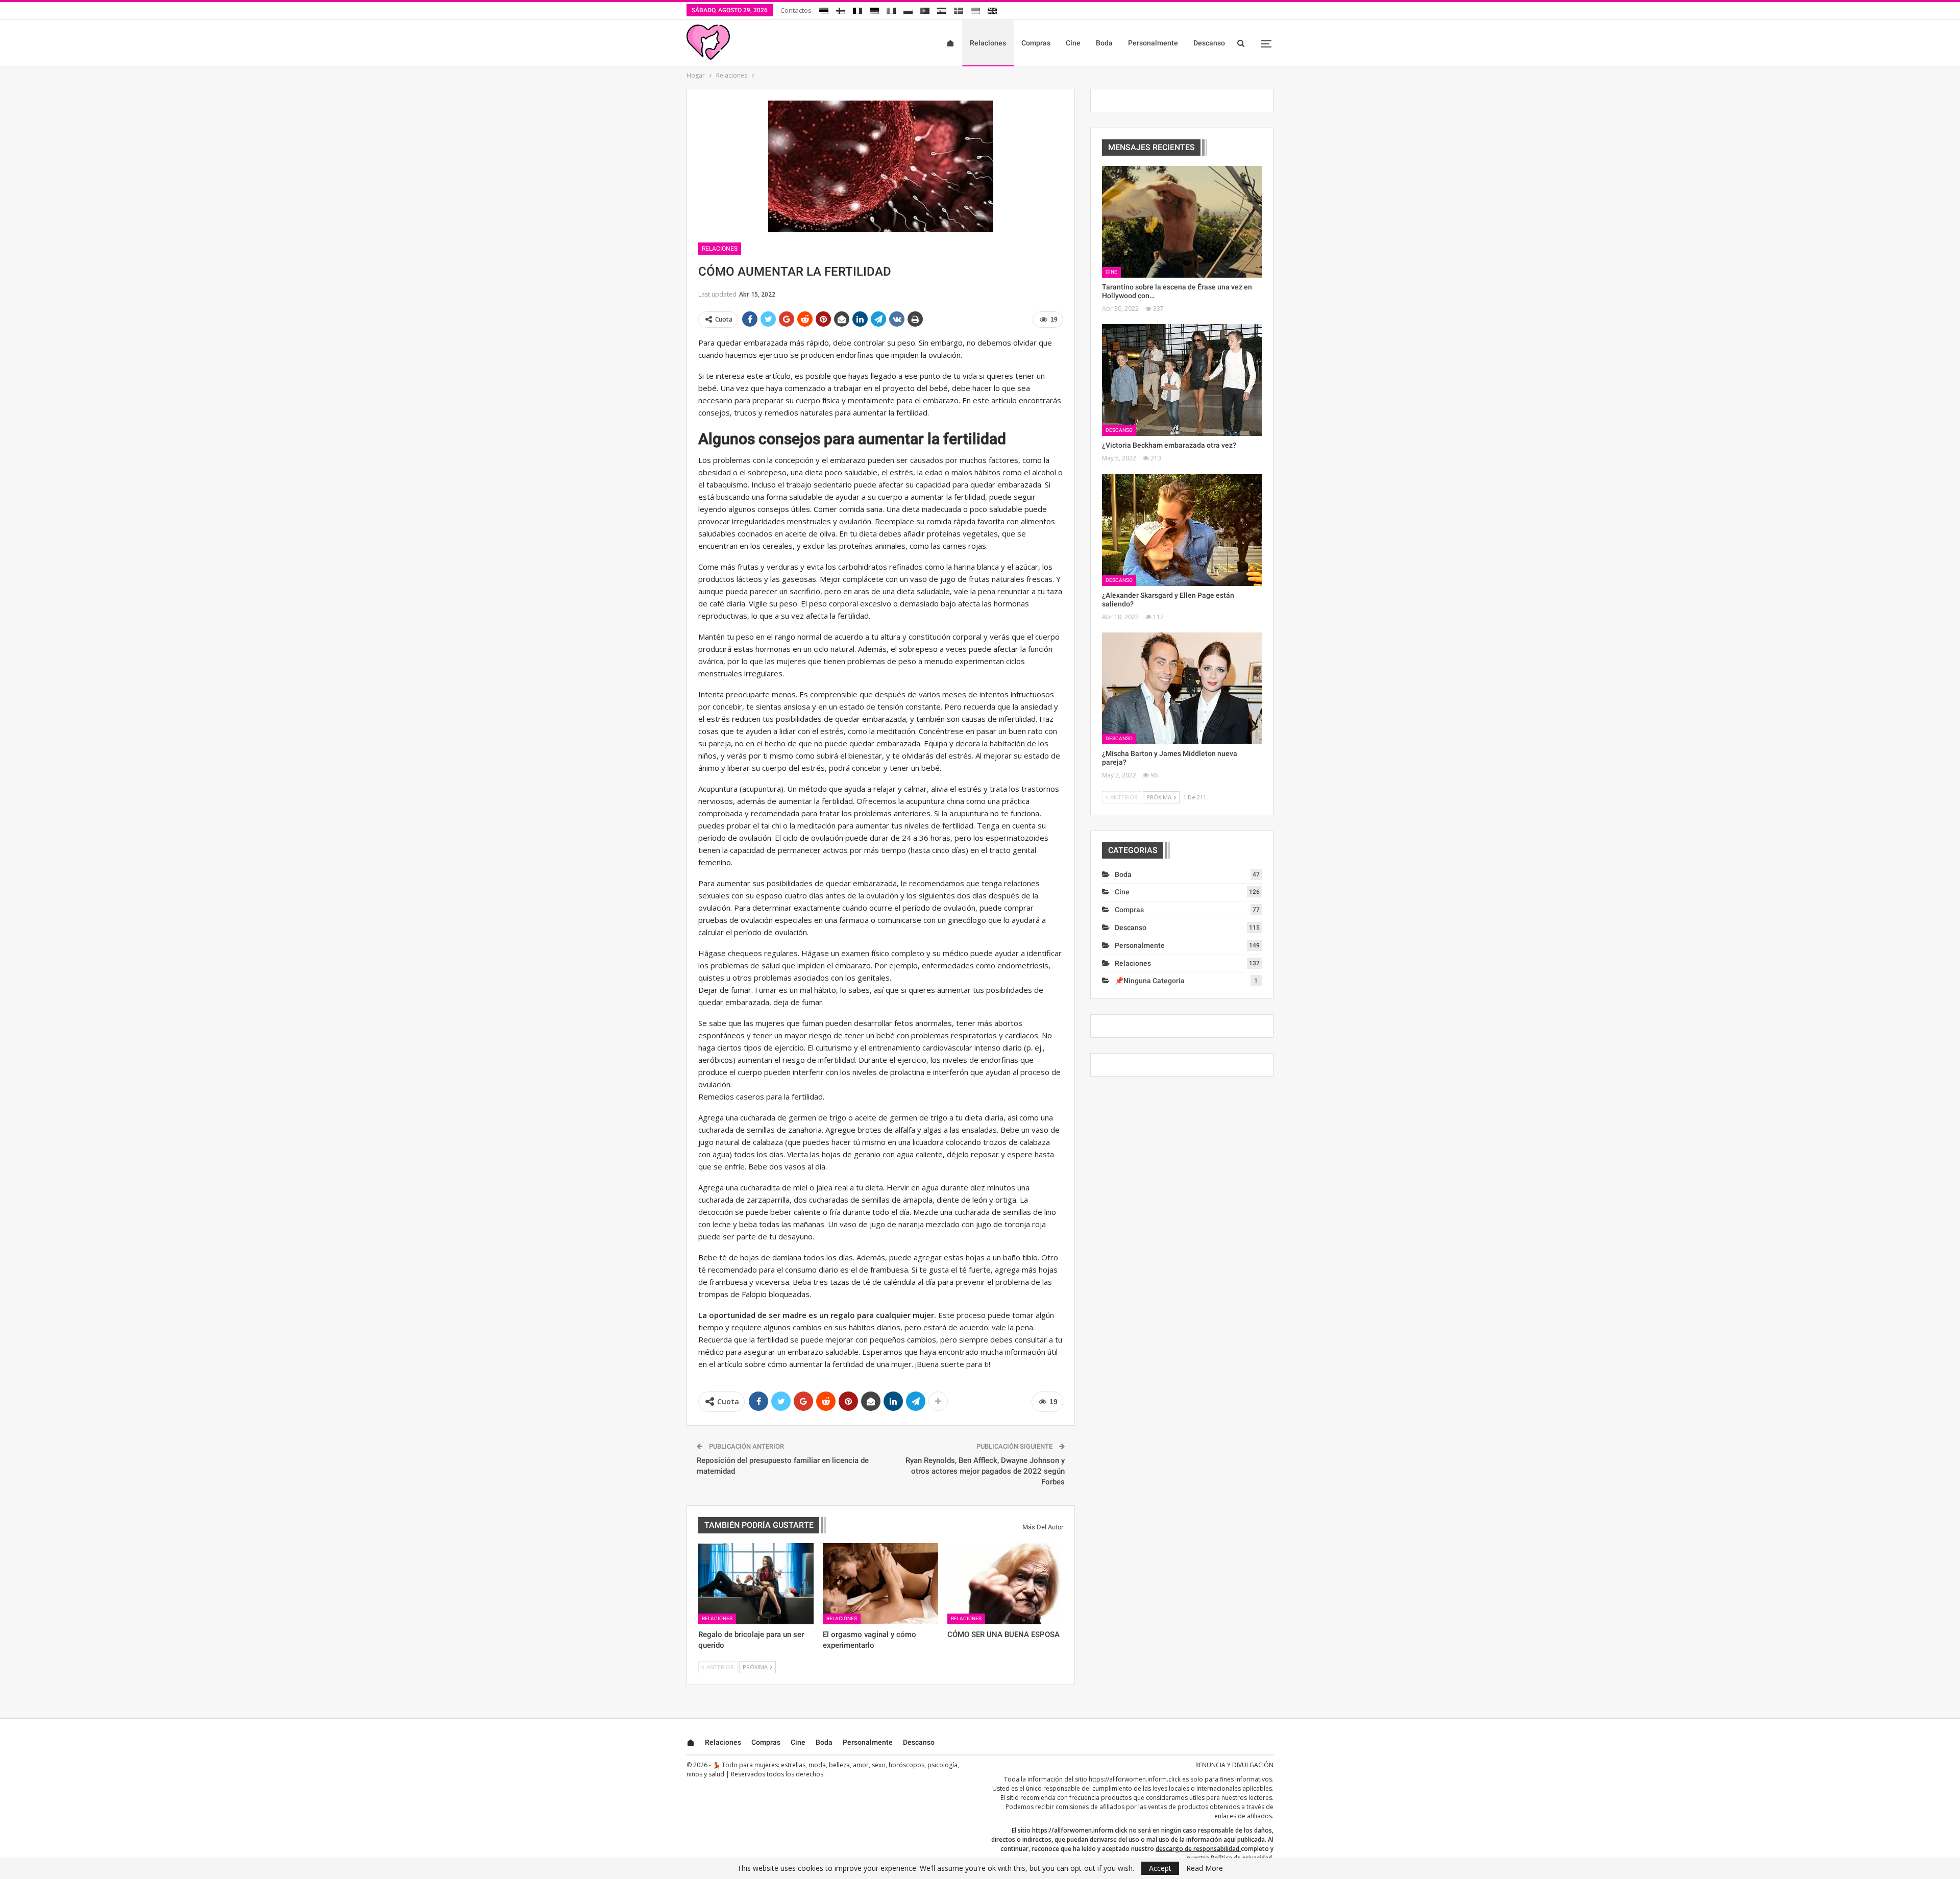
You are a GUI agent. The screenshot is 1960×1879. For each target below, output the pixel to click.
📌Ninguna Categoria (1150, 981)
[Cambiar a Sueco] (959, 9)
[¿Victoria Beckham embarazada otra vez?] (1182, 380)
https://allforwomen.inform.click (1135, 1779)
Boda (1104, 43)
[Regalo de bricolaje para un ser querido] (756, 1583)
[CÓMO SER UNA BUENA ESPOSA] (1005, 1583)
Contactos (796, 10)
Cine (1073, 43)
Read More (1205, 1868)
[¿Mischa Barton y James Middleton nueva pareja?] (1182, 688)
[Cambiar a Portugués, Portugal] (925, 9)
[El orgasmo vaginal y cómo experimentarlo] (880, 1583)
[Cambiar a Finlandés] (841, 9)
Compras (1036, 43)
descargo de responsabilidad (1197, 1849)
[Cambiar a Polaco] (908, 9)
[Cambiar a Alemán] (874, 9)
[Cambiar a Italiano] (891, 9)
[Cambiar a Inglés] (992, 9)
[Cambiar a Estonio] (824, 9)
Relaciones (988, 43)
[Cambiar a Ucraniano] (975, 9)
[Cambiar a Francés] (857, 9)
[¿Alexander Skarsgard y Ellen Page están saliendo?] (1182, 530)
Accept (1160, 1868)
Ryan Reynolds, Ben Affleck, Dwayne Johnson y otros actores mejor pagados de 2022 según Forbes (985, 1471)
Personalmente (1153, 43)
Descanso (1209, 43)
